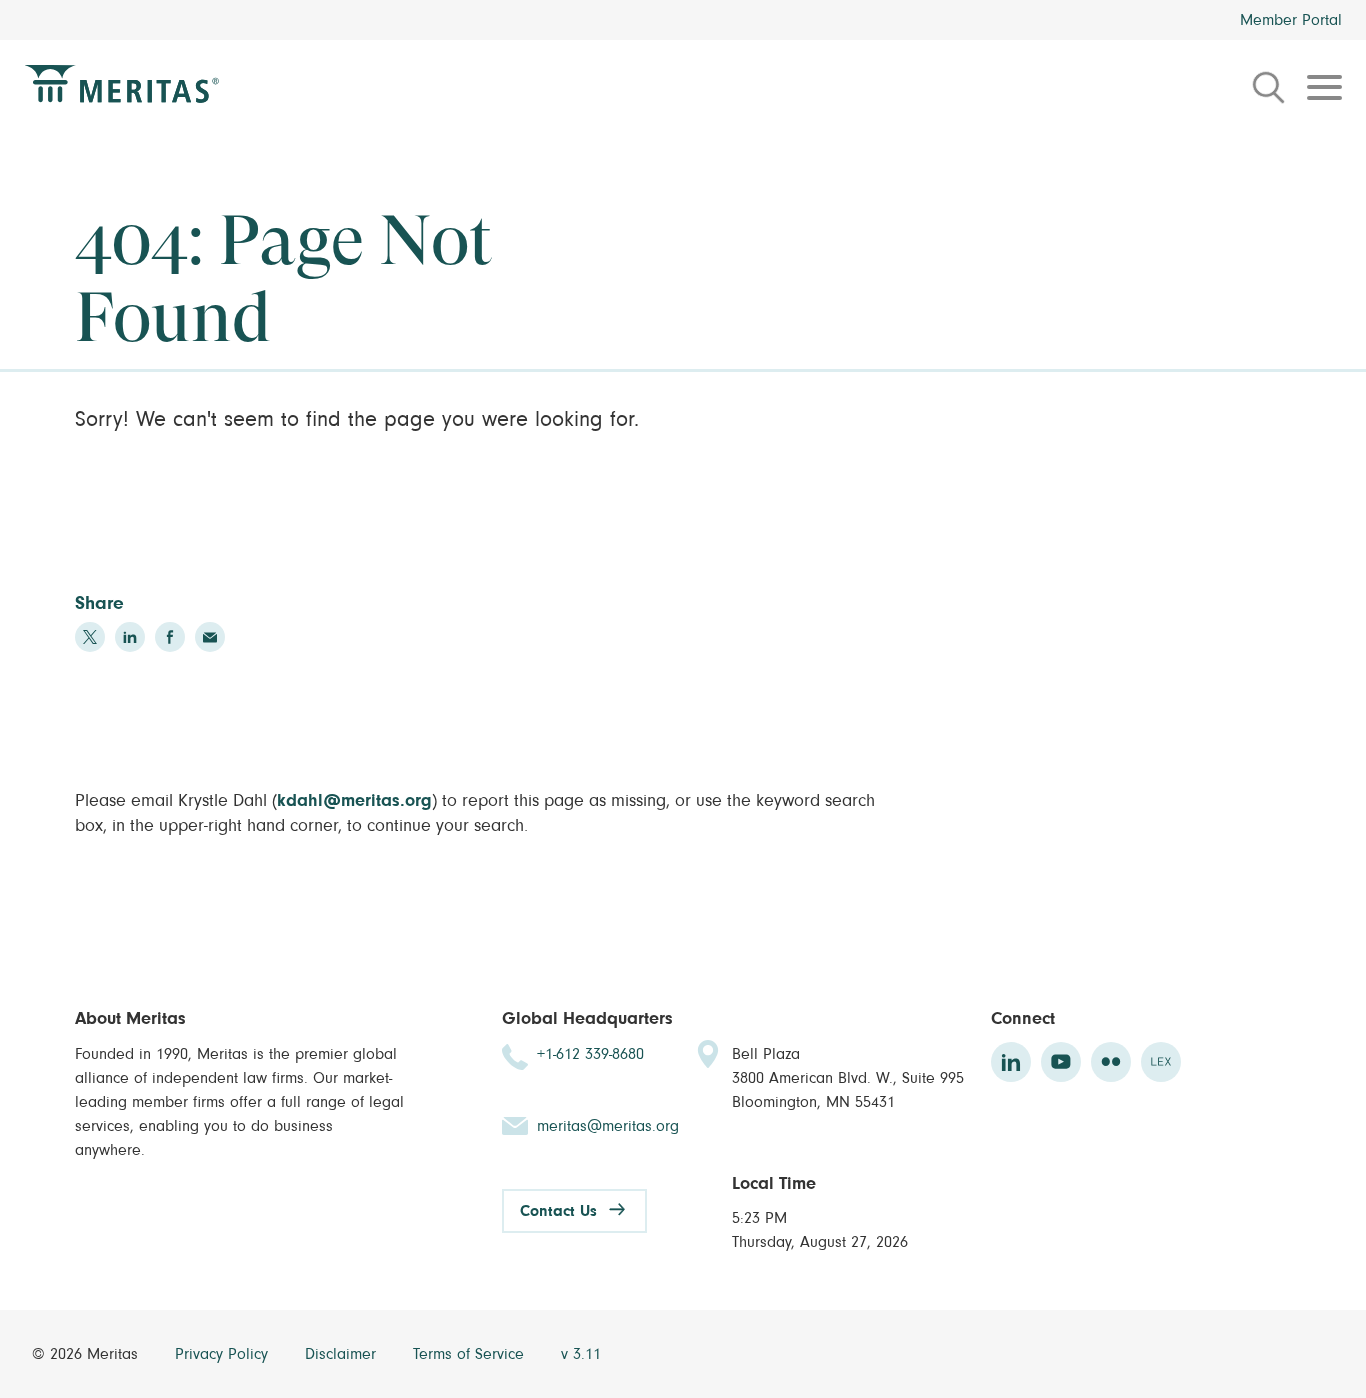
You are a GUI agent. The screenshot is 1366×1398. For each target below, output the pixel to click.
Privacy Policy (224, 1354)
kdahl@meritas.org (354, 801)
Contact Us (558, 1211)
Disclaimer (343, 1354)
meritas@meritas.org (608, 1126)
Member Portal (1291, 20)
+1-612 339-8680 (590, 1054)
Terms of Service (471, 1354)
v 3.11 (581, 1354)
